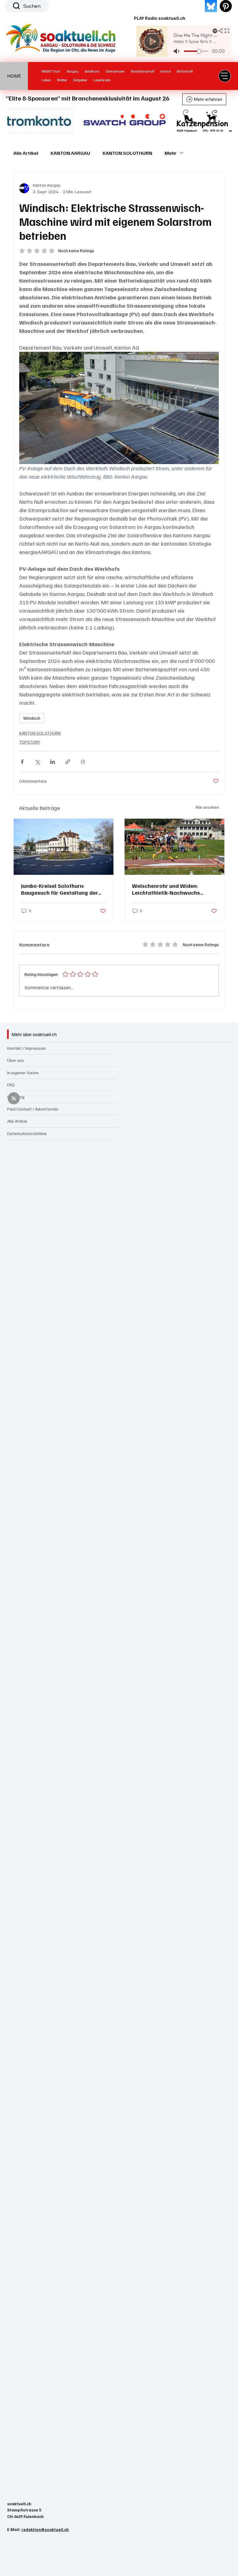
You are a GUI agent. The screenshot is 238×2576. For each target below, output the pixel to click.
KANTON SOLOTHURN (127, 153)
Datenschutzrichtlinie (27, 1133)
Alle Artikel (26, 153)
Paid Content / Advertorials (33, 1109)
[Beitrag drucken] (83, 762)
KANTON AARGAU (70, 153)
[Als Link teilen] (68, 762)
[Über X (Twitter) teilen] (37, 762)
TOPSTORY (30, 742)
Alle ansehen (207, 807)
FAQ (11, 1085)
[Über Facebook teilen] (22, 762)
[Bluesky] (211, 6)
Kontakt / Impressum (26, 1048)
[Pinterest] (226, 6)
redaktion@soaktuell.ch (45, 2529)
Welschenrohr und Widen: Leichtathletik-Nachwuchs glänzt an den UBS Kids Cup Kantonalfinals (167, 889)
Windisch (32, 718)
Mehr (171, 153)
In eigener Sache (23, 1073)
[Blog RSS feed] (14, 1099)
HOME (14, 76)
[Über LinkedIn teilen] (53, 762)
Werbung (16, 1097)
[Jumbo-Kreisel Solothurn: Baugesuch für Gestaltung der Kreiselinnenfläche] (64, 847)
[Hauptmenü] (225, 76)
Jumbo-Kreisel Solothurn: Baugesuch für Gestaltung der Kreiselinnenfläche (59, 889)
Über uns (15, 1060)
